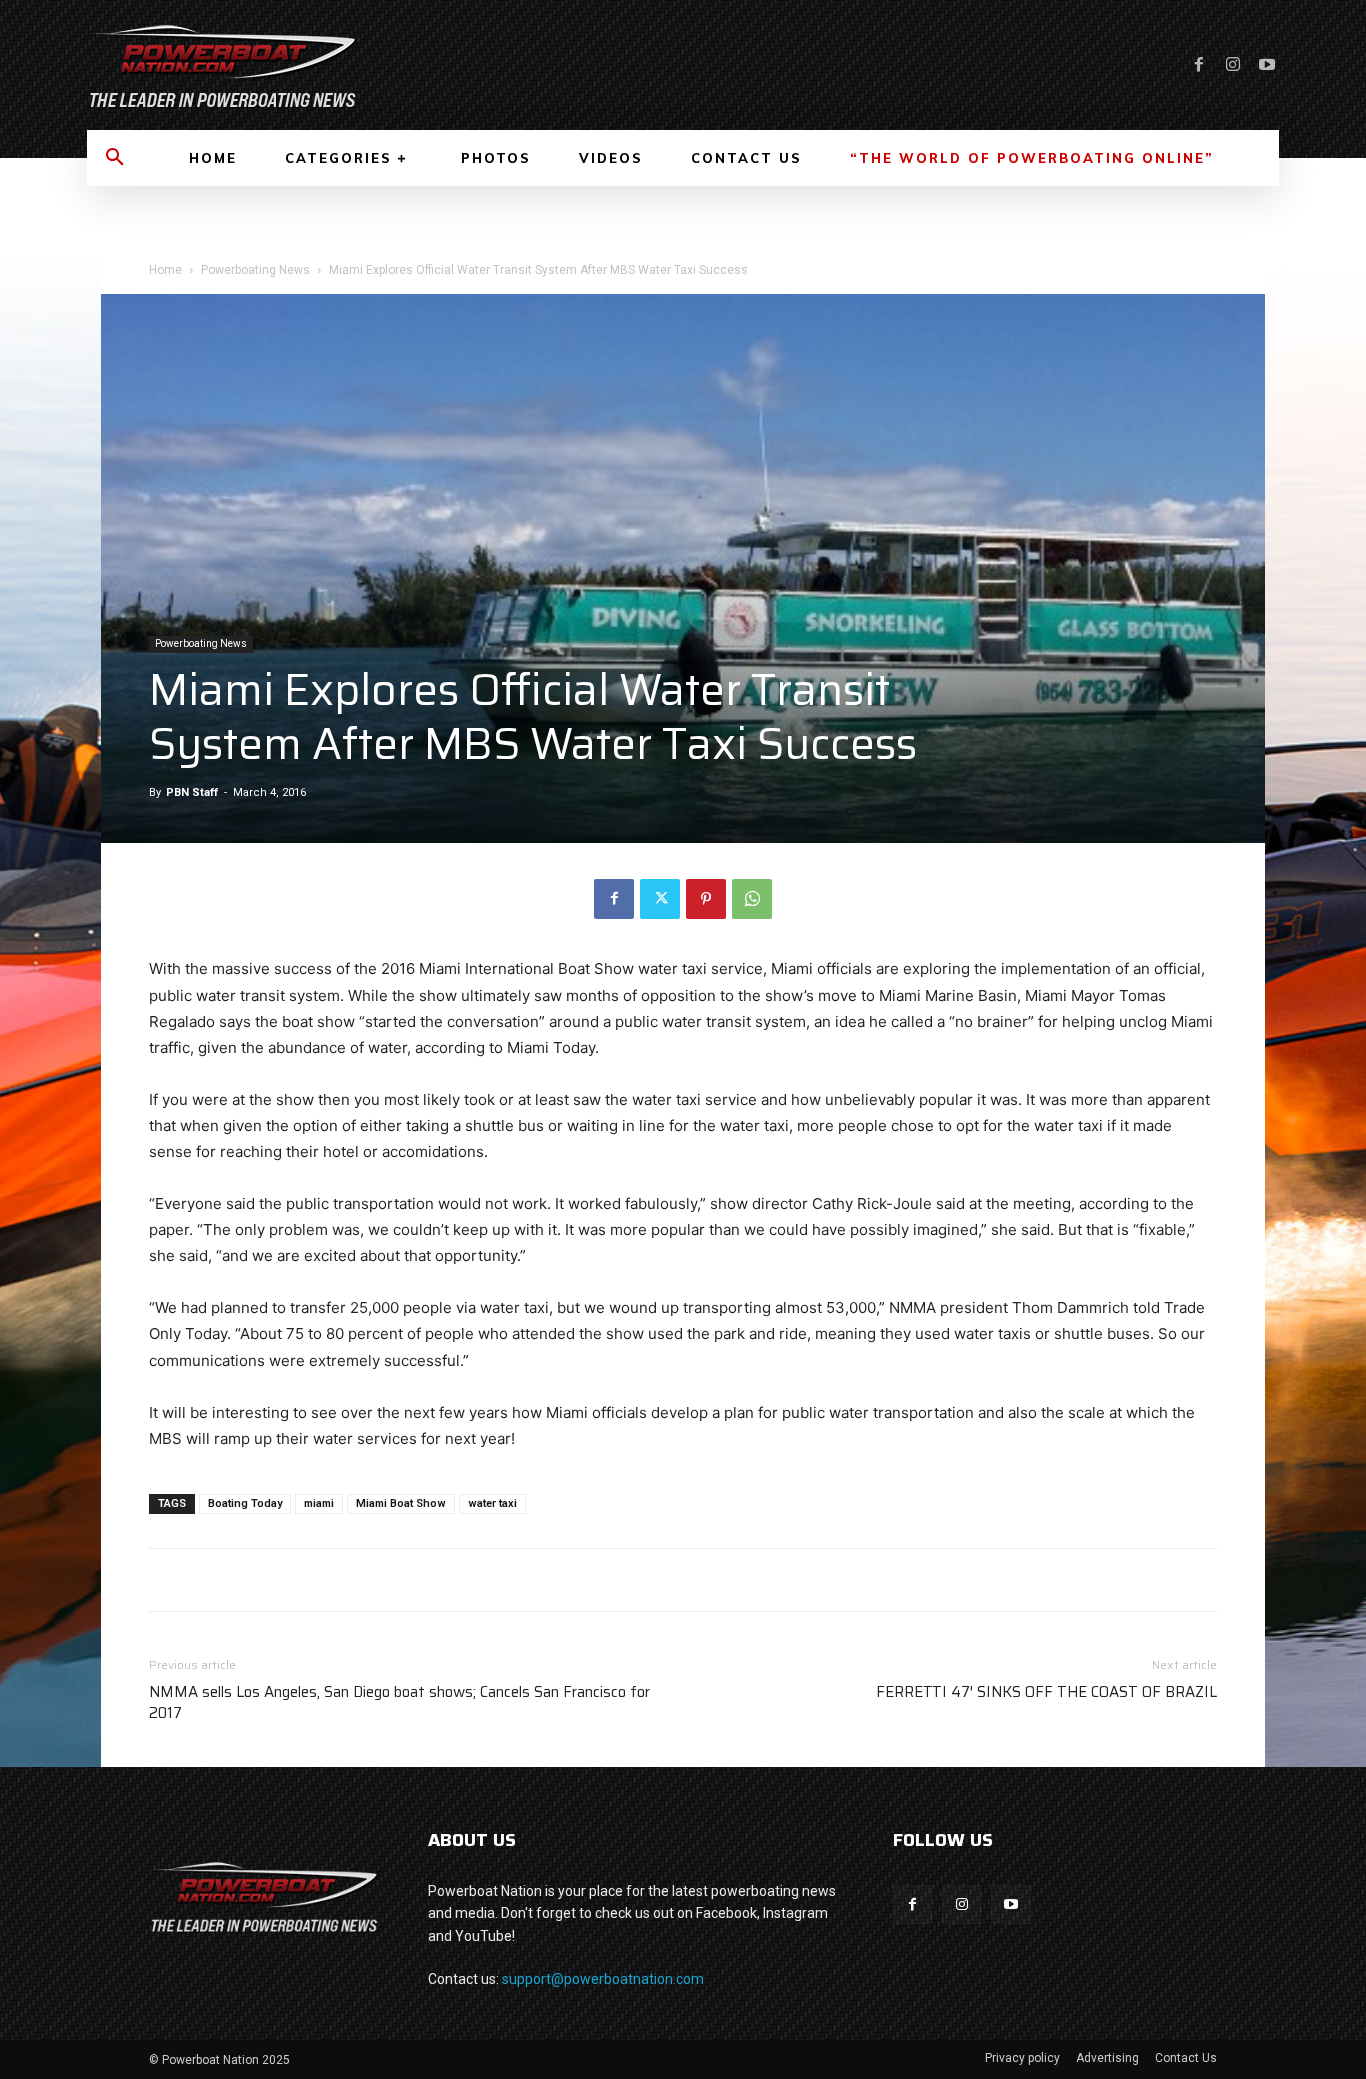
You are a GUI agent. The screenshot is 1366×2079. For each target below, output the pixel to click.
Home (165, 270)
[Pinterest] (706, 899)
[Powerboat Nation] (373, 65)
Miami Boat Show (401, 1503)
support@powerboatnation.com (603, 1979)
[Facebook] (1199, 65)
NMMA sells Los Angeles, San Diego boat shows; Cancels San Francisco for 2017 (399, 1703)
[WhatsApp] (752, 899)
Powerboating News (255, 270)
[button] (115, 158)
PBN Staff (192, 792)
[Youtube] (1267, 65)
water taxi (492, 1503)
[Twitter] (660, 899)
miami (319, 1503)
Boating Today (245, 1503)
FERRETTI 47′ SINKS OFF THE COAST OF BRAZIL (1046, 1692)
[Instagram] (1233, 65)
